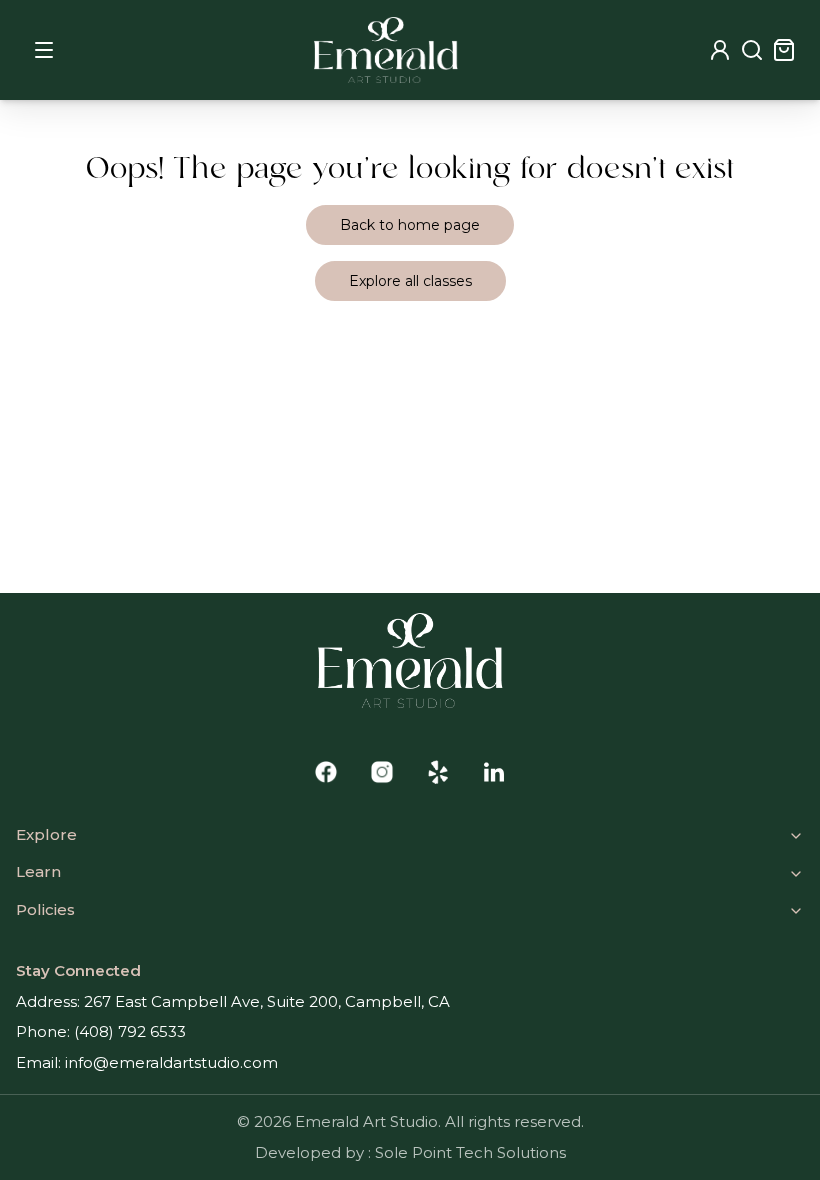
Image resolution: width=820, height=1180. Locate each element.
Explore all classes (410, 281)
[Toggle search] (752, 50)
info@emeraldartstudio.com (171, 1062)
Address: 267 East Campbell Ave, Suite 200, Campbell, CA (233, 1001)
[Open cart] (784, 50)
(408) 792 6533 (130, 1031)
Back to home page (410, 225)
